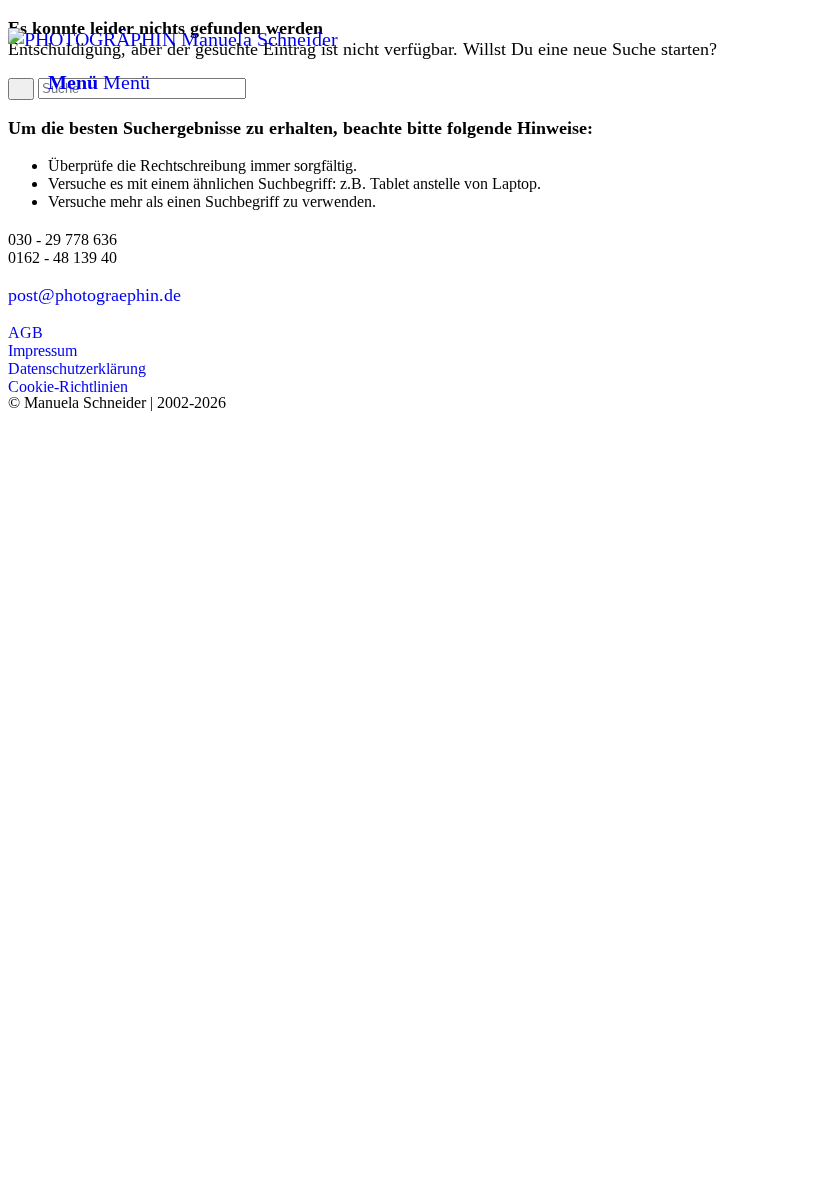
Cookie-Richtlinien (68, 386)
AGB (25, 332)
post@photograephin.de (94, 295)
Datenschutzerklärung (77, 368)
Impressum (42, 350)
